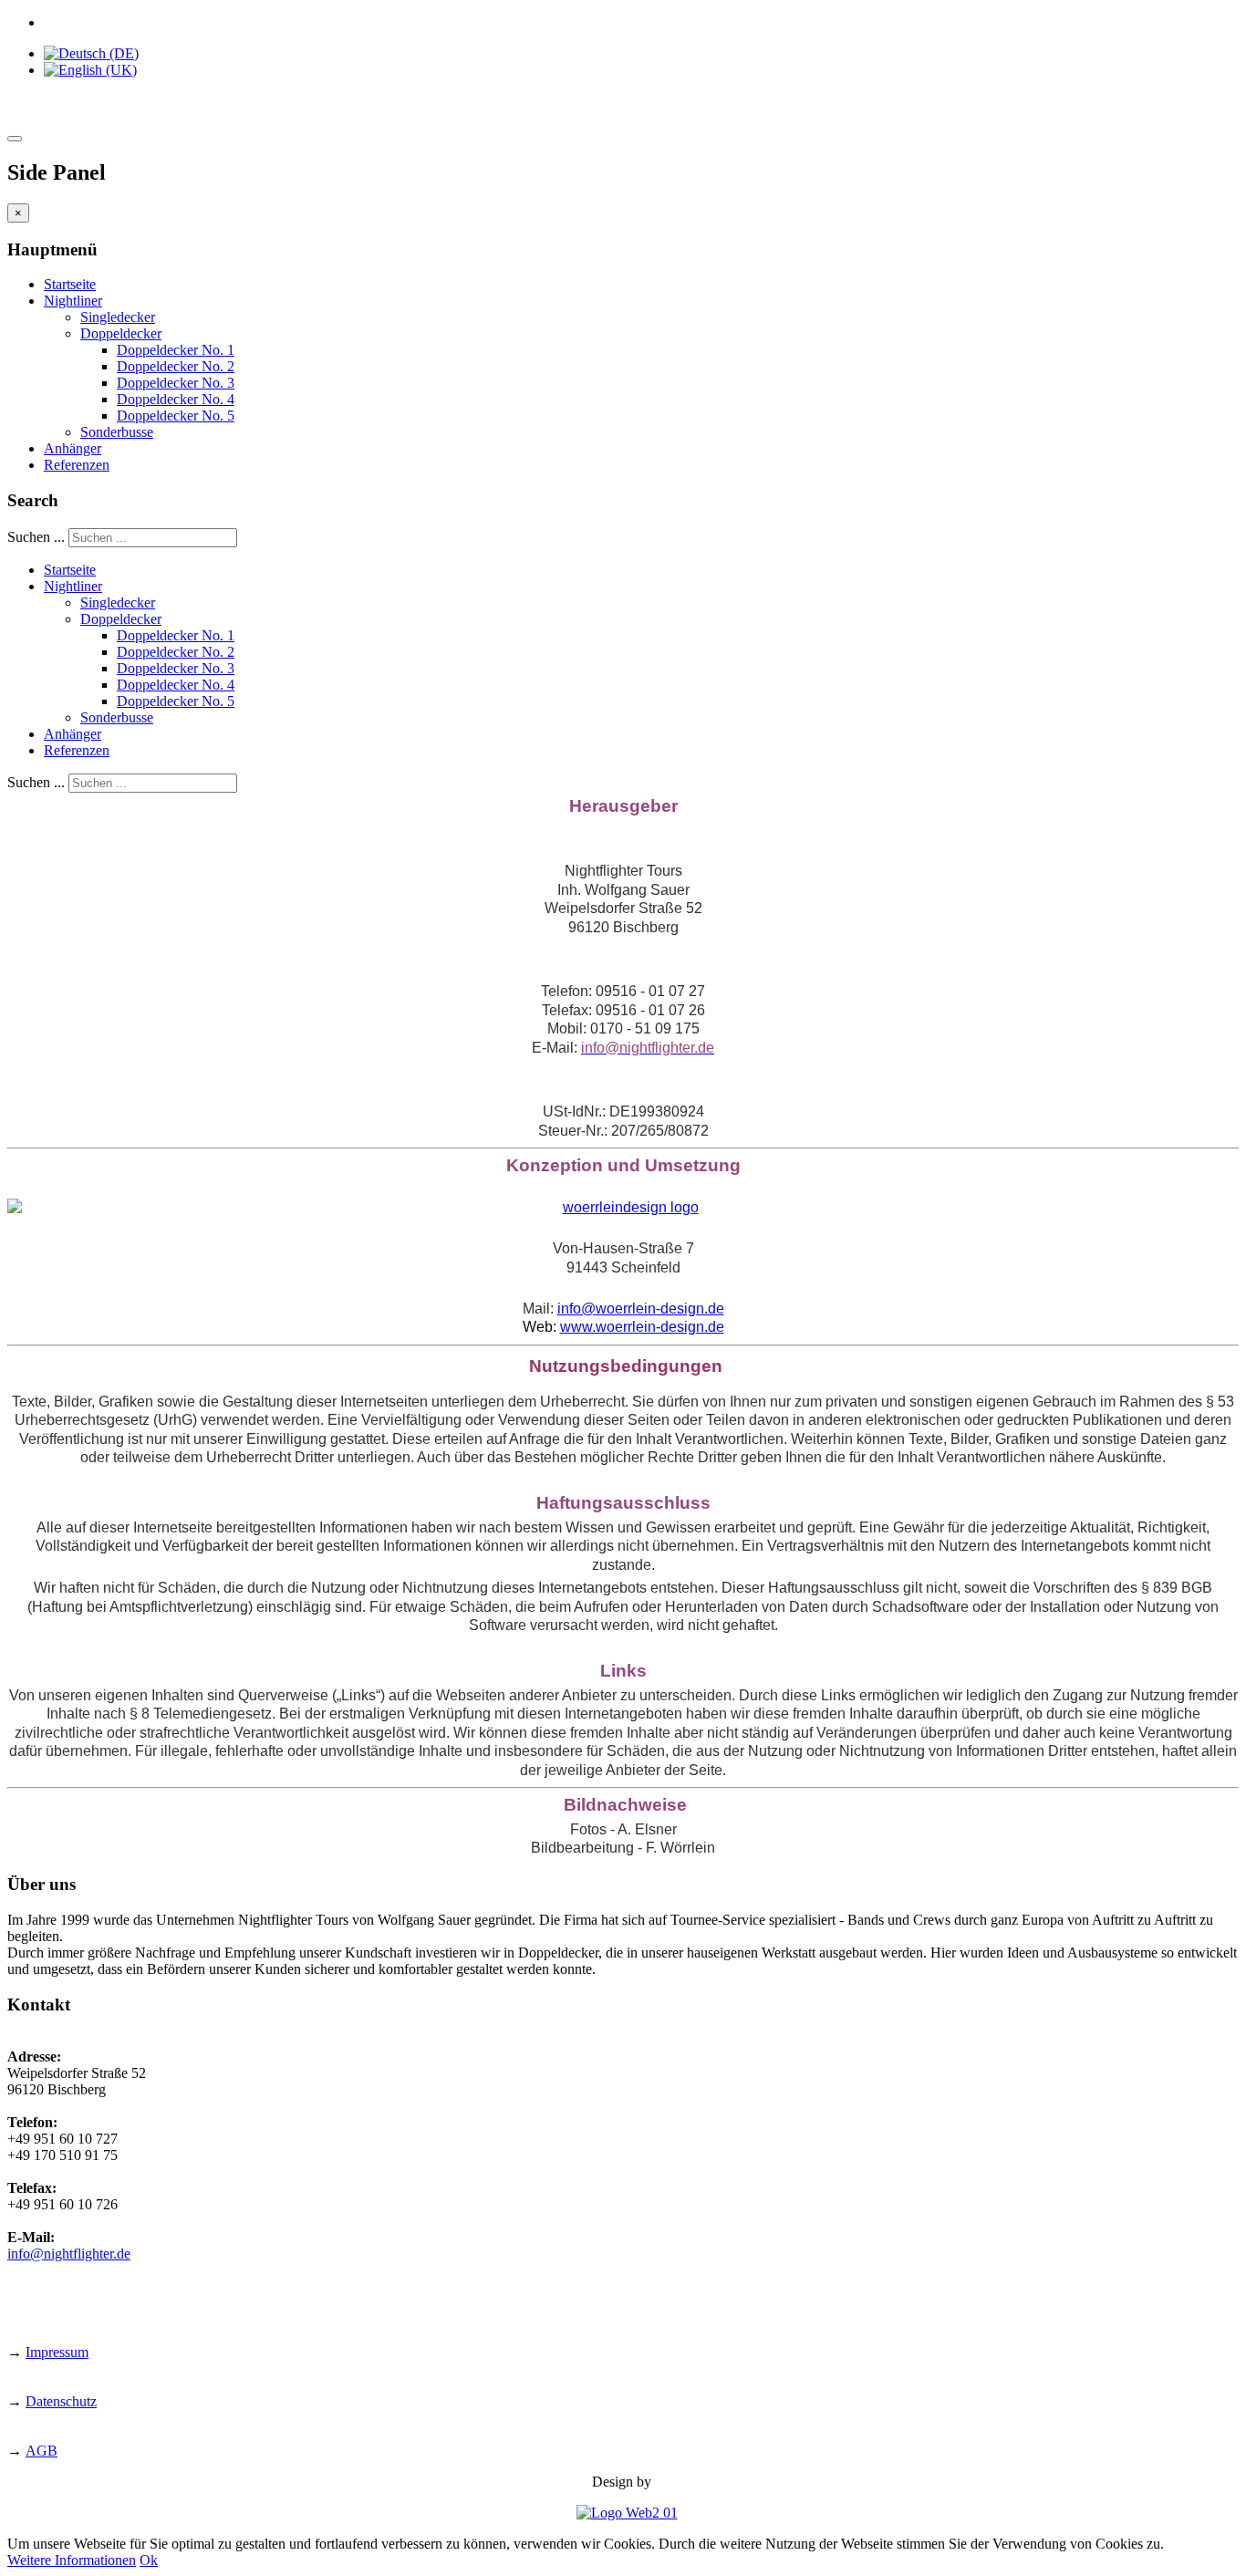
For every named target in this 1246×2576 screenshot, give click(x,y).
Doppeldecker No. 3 (176, 383)
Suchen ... (36, 537)
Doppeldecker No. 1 (176, 350)
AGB (42, 2451)
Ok (149, 2560)
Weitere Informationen (72, 2560)
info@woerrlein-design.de (641, 1309)
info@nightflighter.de (69, 2254)
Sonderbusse (117, 432)
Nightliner (73, 301)
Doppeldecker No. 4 (176, 399)
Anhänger (73, 448)
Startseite (70, 284)
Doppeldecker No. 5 (176, 415)
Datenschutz (61, 2401)
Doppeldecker (121, 333)
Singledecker (118, 317)
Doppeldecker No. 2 (176, 366)
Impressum (57, 2352)
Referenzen (77, 465)
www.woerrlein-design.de (642, 1327)
